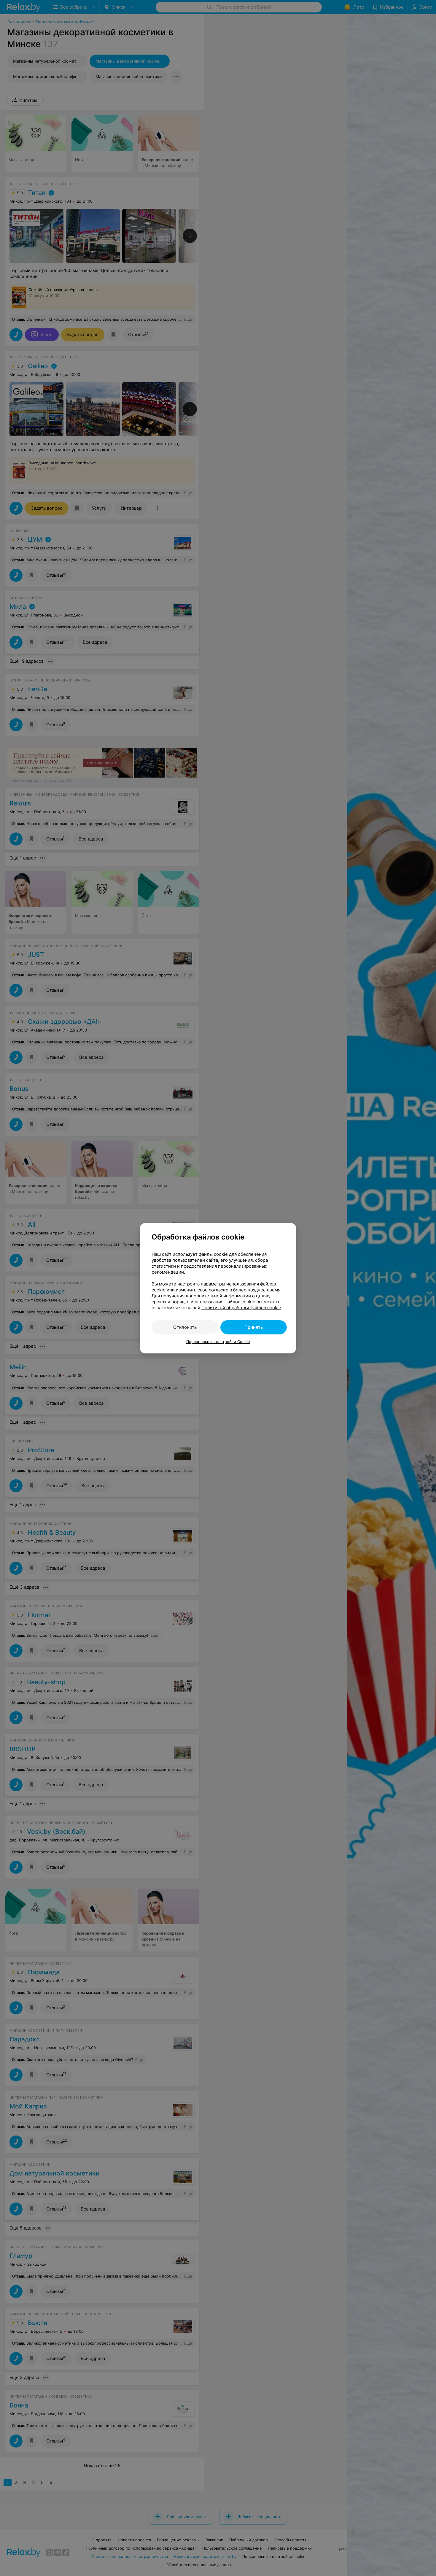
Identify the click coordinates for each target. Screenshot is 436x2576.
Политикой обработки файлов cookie (241, 1308)
